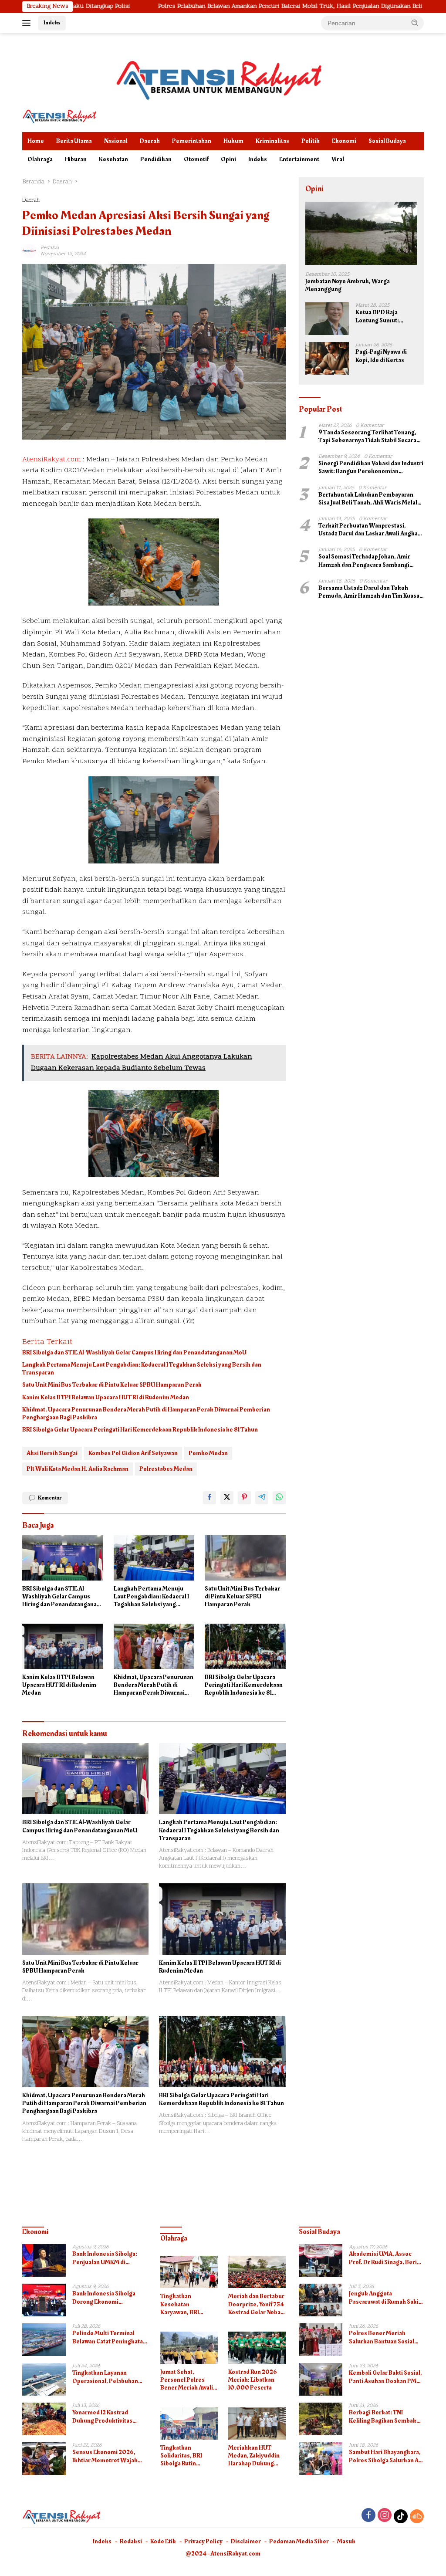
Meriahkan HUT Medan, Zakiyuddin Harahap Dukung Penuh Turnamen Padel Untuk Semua (255, 2456)
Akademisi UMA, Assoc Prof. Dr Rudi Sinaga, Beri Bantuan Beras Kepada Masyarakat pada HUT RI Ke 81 (386, 2258)
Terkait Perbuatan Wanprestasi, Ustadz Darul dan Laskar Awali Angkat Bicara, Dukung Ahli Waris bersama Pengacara (369, 530)
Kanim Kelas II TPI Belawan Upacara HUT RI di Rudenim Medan (106, 1398)
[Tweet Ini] (227, 1498)
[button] (415, 23)
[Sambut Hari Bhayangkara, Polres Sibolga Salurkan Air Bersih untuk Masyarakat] (321, 2459)
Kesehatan (113, 159)
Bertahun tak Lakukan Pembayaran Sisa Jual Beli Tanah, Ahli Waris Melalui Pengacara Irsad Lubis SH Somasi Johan (370, 499)
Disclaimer (246, 2541)
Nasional (116, 141)
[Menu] (28, 23)
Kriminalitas (272, 141)
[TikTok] (401, 2516)
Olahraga (40, 159)
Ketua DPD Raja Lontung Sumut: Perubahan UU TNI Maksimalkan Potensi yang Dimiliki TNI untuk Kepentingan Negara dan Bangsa (385, 316)
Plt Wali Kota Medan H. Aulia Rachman (78, 1469)
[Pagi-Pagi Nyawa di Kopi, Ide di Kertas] (327, 358)
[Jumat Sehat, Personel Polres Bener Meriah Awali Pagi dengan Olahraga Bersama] (189, 2348)
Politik (311, 141)
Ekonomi (344, 141)
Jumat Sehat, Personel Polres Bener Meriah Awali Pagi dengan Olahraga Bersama (187, 2380)
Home (36, 141)
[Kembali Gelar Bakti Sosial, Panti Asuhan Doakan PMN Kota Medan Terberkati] (321, 2379)
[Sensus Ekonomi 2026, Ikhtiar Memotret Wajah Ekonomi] (44, 2459)
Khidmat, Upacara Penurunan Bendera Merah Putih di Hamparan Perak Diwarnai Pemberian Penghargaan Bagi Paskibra (146, 1414)
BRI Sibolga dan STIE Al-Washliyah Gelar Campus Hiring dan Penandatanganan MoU (134, 1353)
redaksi (50, 248)
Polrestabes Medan (166, 1469)
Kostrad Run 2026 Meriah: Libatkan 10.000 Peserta (253, 2380)
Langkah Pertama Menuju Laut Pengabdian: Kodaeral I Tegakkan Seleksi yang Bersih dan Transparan (142, 1369)
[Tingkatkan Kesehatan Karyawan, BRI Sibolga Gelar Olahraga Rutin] (189, 2272)
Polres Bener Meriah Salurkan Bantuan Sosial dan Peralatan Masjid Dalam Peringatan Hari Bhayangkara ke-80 (386, 2337)
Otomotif (196, 159)
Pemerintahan (192, 141)
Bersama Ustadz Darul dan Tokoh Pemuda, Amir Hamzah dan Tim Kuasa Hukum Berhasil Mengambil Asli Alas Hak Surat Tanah (369, 592)
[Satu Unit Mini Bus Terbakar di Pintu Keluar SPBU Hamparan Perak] (245, 1558)
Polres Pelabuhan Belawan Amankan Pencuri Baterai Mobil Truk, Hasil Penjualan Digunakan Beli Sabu (209, 7)
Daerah (150, 141)
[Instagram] (385, 2516)
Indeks (52, 23)
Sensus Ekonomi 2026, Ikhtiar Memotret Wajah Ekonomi (105, 2456)
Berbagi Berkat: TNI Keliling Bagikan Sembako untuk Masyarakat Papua (384, 2417)
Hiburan (76, 159)
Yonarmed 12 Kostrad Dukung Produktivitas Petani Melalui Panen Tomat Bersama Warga (103, 2417)
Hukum (233, 141)
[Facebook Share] (209, 1498)
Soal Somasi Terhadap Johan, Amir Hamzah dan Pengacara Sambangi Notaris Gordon (364, 561)
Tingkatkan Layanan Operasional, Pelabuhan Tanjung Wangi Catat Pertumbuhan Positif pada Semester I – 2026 (108, 2377)
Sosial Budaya (387, 141)
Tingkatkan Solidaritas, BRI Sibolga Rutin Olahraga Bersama (186, 2456)
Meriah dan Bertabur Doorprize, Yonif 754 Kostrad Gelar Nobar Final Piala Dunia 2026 (256, 2304)
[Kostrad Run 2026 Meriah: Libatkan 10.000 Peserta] (257, 2348)
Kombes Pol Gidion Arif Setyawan (133, 1453)
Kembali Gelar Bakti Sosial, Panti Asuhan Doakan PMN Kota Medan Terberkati (385, 2377)
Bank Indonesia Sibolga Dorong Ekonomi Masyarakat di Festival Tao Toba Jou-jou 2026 (108, 2298)
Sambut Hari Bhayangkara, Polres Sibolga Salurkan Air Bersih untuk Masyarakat (386, 2456)
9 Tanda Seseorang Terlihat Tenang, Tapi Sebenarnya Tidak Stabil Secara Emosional (367, 437)
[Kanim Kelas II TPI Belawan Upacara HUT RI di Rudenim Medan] (63, 1646)
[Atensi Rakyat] (59, 116)
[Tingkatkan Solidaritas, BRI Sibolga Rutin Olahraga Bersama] (189, 2424)
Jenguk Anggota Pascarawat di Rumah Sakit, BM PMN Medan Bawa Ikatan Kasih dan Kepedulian (386, 2298)
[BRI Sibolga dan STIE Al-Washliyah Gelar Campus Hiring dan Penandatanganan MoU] (63, 1558)
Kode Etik (163, 2541)
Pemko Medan (208, 1453)
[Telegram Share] (262, 1498)
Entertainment (299, 159)
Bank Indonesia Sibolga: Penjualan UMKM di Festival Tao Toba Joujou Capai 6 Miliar (105, 2258)
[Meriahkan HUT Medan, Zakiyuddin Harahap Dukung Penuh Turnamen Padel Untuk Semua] (257, 2424)
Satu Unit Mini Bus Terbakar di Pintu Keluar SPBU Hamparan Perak (112, 1385)
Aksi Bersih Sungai (52, 1453)
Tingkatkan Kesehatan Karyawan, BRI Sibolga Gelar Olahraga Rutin (181, 2304)
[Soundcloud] (417, 2516)
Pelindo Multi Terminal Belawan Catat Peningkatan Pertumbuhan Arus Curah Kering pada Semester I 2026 (109, 2337)
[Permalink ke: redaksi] (29, 251)
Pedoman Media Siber (299, 2541)
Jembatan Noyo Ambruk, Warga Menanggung (348, 285)
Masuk (346, 2541)
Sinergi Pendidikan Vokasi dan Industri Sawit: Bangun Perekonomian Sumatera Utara (371, 467)
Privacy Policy (203, 2541)
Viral (338, 159)
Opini (228, 159)
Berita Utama (74, 141)
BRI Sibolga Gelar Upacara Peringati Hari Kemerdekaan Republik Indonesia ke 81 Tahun (140, 1430)
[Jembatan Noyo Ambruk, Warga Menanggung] (361, 233)
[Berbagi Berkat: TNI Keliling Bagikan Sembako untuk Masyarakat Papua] (321, 2419)
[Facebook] (368, 2516)
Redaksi (131, 2541)
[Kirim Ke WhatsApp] (279, 1498)
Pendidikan (156, 159)
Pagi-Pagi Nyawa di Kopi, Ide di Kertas (381, 356)
